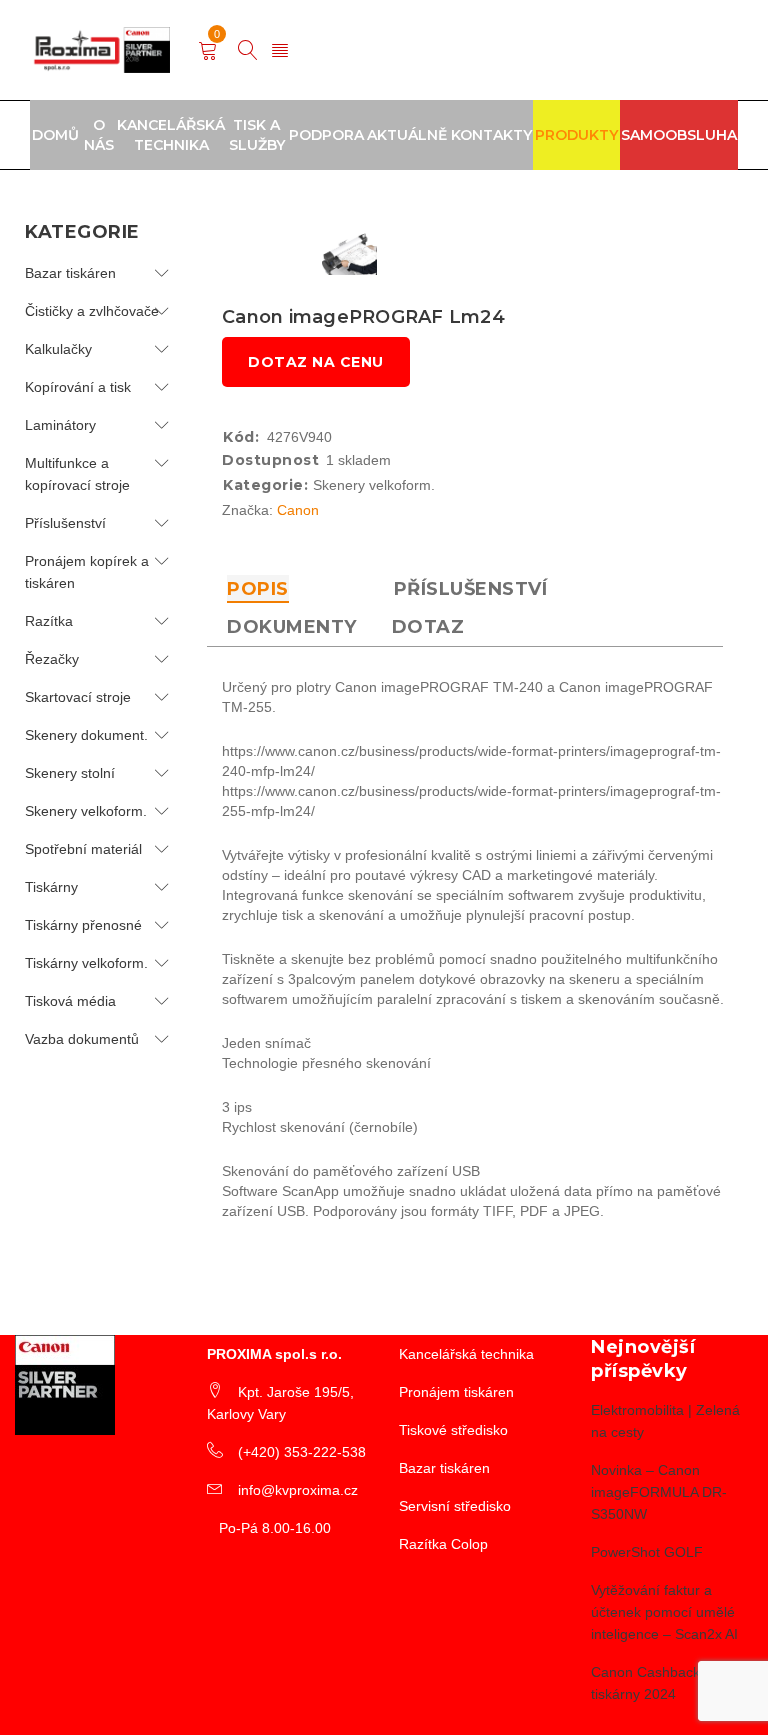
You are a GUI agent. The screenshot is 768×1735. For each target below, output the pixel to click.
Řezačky (52, 659)
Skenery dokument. (86, 735)
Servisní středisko (455, 1506)
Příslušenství (65, 523)
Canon (298, 510)
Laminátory (60, 425)
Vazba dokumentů (82, 1039)
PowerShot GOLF (647, 1552)
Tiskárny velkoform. (86, 963)
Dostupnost (270, 460)
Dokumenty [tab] (292, 627)
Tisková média (70, 1001)
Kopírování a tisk (78, 387)
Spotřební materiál (83, 849)
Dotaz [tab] (428, 627)
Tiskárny (51, 887)
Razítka (49, 621)
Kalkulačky (58, 349)
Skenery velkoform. (86, 811)
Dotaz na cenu (316, 362)
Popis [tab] (258, 589)
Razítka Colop (443, 1544)
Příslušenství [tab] (471, 589)
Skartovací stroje (78, 697)
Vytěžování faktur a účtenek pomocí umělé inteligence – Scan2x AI (664, 1612)
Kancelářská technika (466, 1354)
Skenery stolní (70, 773)
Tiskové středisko (453, 1430)
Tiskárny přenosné (83, 925)
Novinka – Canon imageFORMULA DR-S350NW (659, 1492)
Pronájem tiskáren (456, 1392)
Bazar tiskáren (70, 273)
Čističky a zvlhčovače (92, 311)
